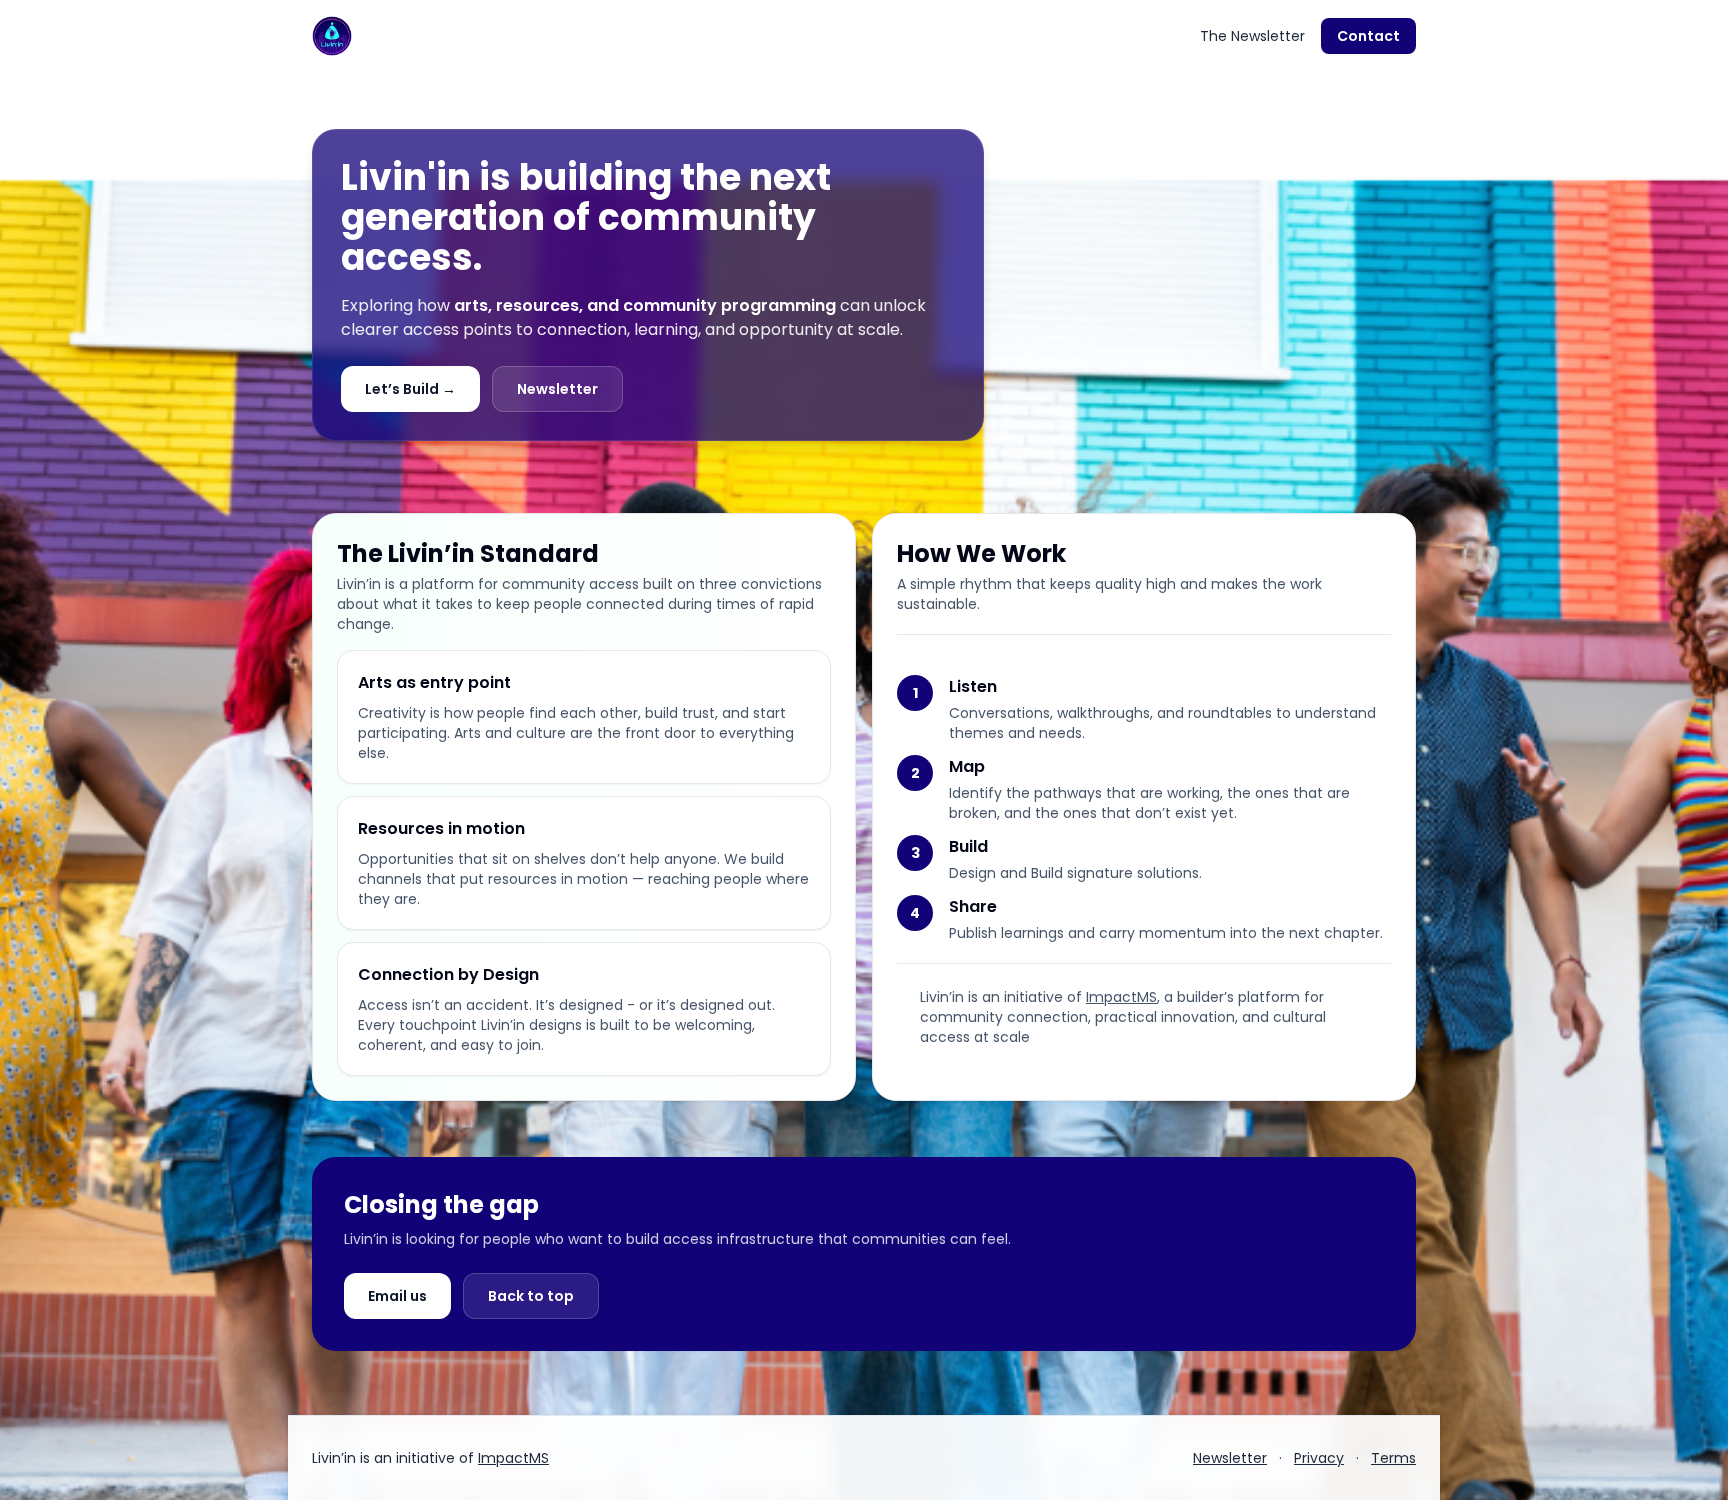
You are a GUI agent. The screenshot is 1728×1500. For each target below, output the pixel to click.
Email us (397, 1296)
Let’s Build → (410, 389)
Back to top (531, 1296)
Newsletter (557, 389)
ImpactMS (1121, 997)
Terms (1393, 1458)
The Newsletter (1252, 36)
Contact (1368, 36)
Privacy (1319, 1458)
